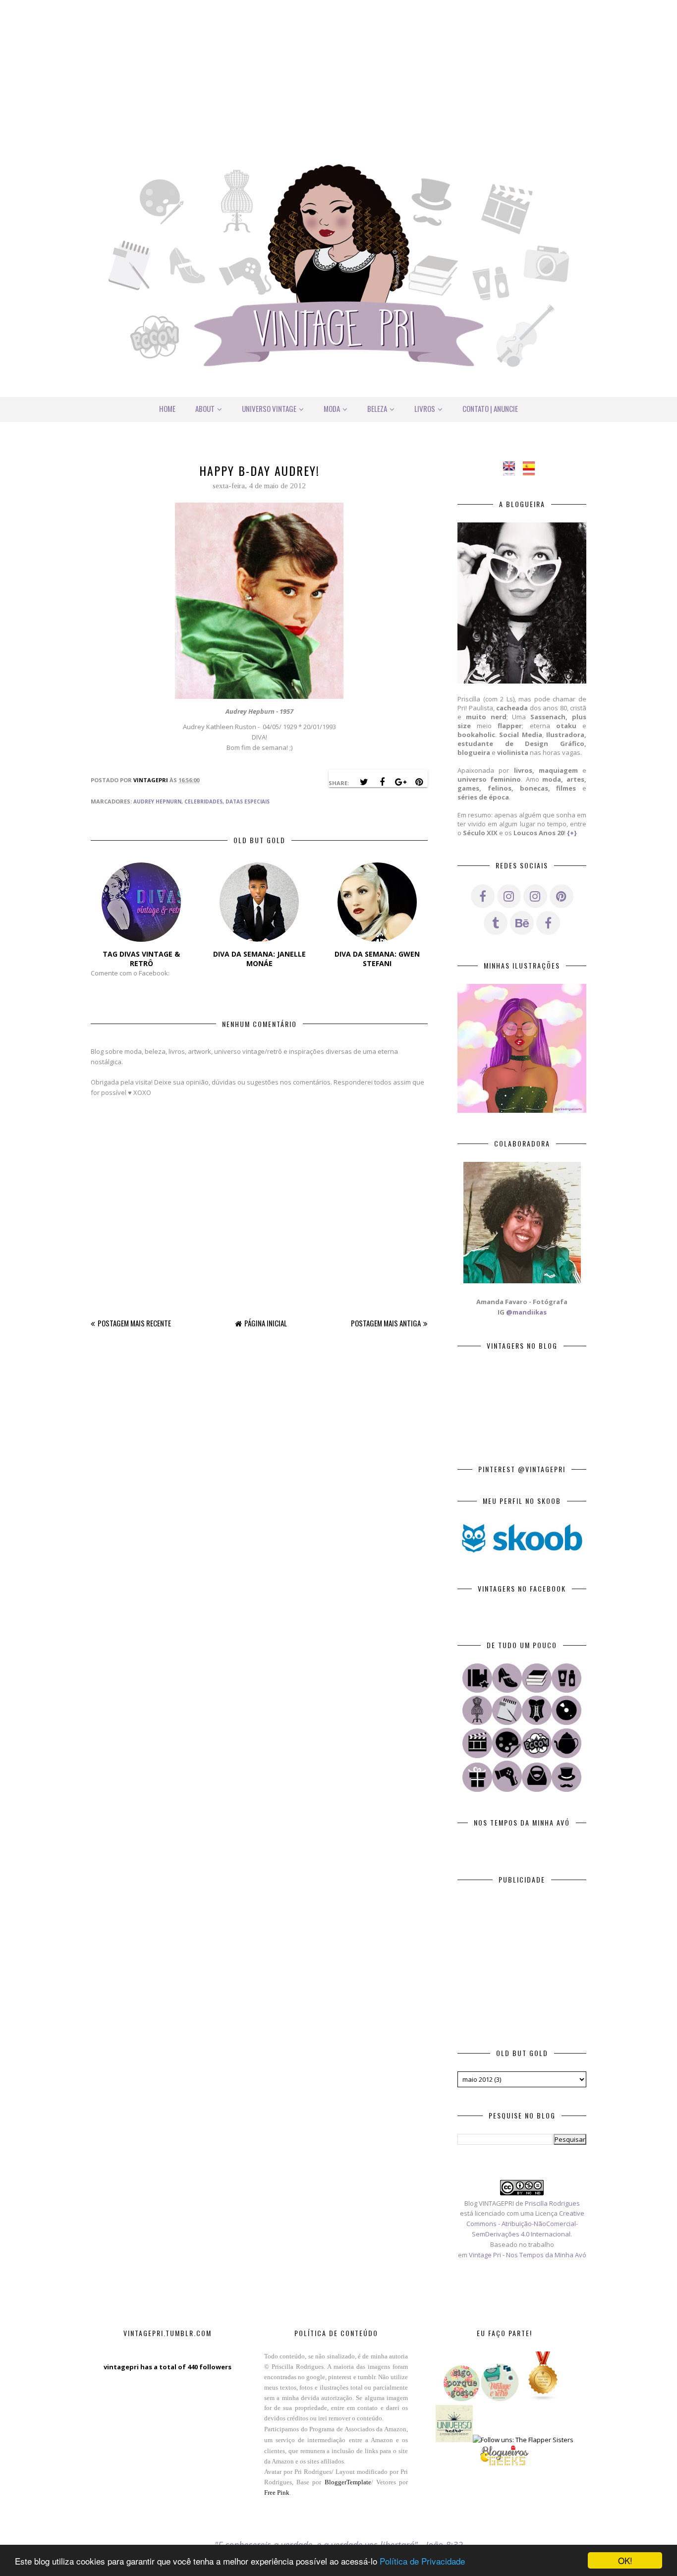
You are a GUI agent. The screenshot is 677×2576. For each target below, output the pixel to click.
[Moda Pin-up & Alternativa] (537, 1722)
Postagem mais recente (134, 1323)
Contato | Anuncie (490, 408)
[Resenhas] (507, 1722)
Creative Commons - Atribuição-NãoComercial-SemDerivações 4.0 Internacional (525, 2224)
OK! (625, 2560)
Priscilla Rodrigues (552, 2203)
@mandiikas (526, 1312)
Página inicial (266, 1323)
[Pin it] (419, 782)
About (205, 408)
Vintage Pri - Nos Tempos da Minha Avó (528, 2255)
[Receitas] (566, 1756)
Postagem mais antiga (386, 1323)
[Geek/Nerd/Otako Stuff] (537, 1756)
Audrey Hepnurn (157, 801)
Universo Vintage (269, 408)
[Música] (566, 1722)
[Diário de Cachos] (507, 1789)
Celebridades (203, 801)
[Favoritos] (477, 1690)
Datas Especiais (248, 801)
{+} (572, 833)
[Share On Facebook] (382, 782)
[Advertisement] (338, 69)
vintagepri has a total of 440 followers (168, 2367)
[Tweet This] (364, 782)
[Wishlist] (537, 1789)
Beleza (377, 408)
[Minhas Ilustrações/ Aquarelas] (507, 1756)
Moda (332, 408)
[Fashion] (507, 1690)
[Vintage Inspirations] (477, 1722)
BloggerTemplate (348, 2482)
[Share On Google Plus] (400, 782)
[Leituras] (537, 1690)
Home (167, 408)
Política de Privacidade (422, 2561)
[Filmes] (477, 1756)
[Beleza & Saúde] (566, 1690)
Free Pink (277, 2492)
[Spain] (532, 470)
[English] (512, 470)
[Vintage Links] (566, 1789)
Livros (425, 408)
